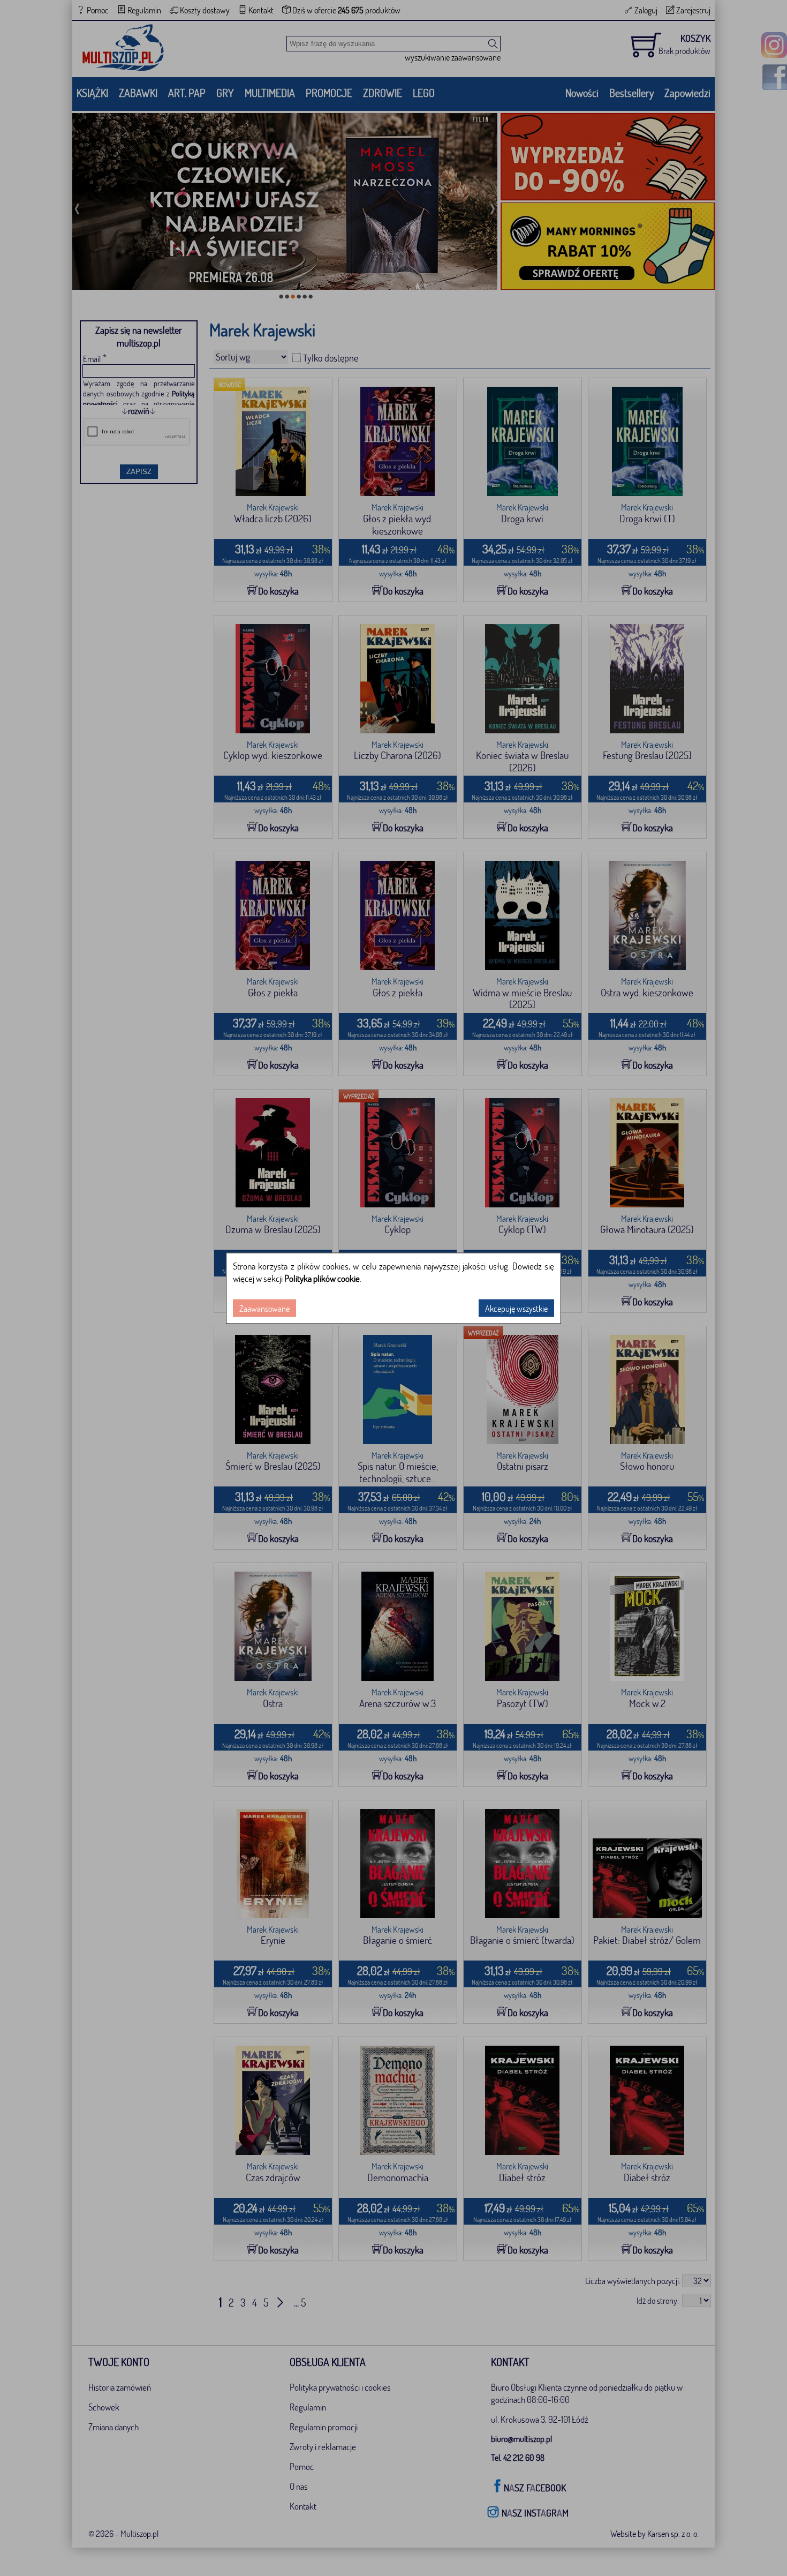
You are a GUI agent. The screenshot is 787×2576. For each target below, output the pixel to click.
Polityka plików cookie (322, 1278)
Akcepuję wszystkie (516, 1308)
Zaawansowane (264, 1308)
